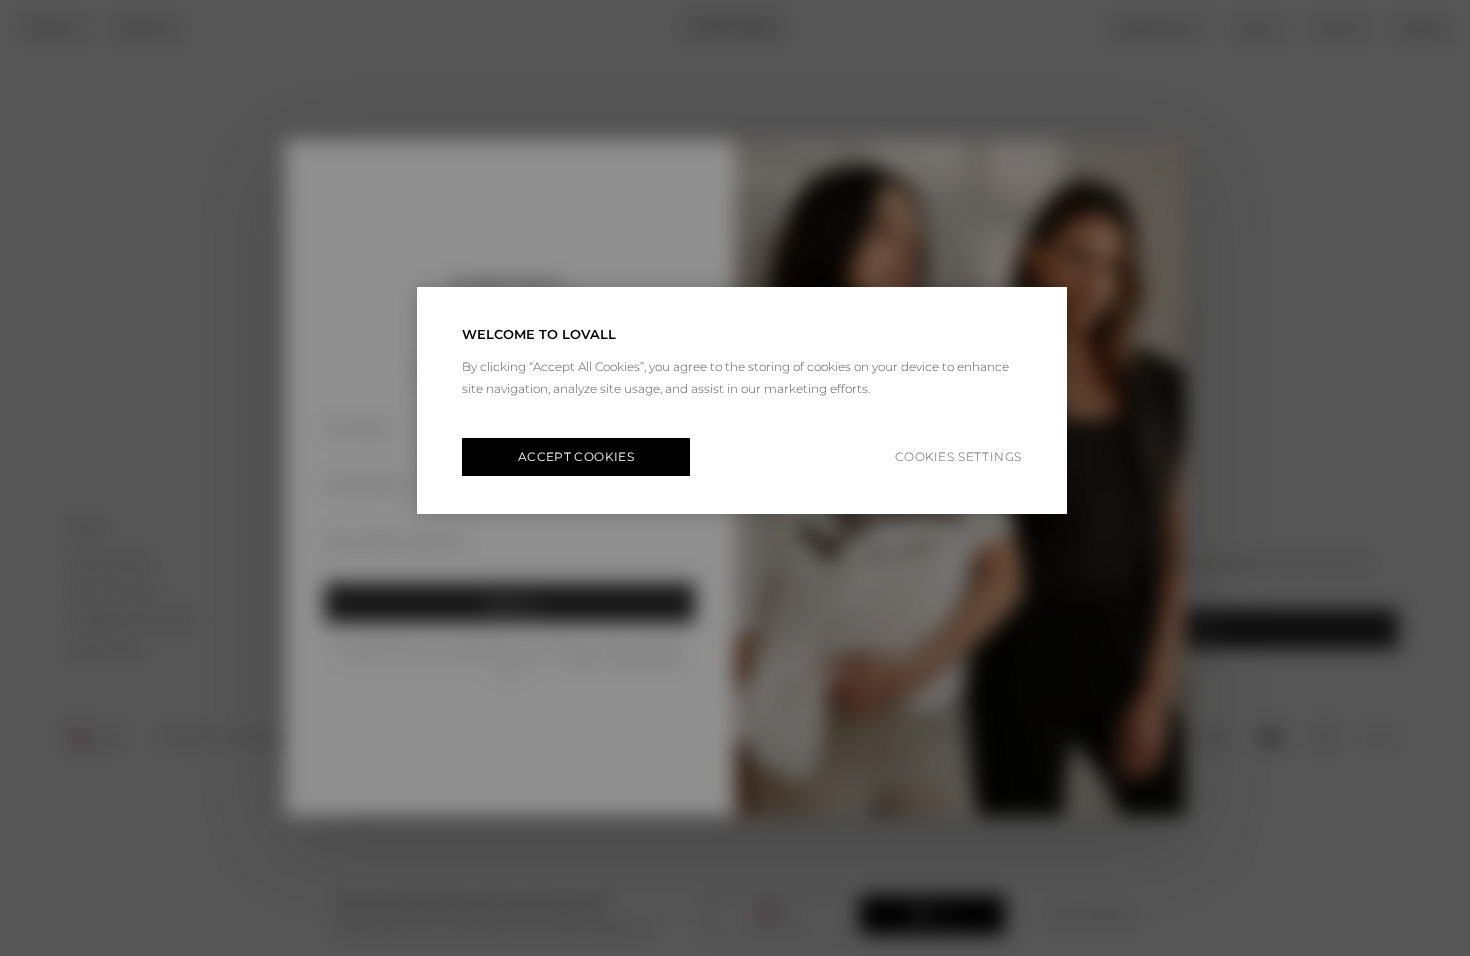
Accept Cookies (576, 456)
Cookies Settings (958, 456)
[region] (742, 400)
